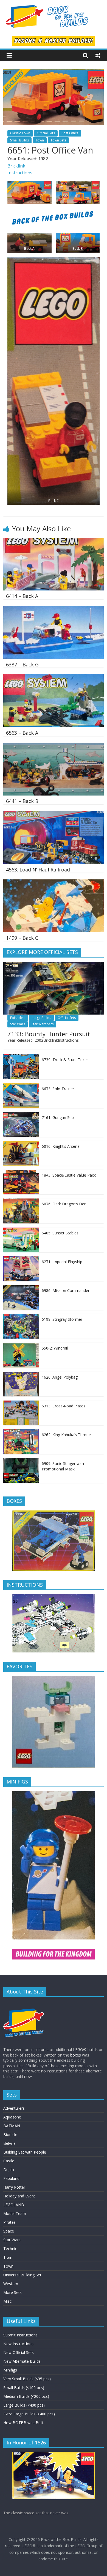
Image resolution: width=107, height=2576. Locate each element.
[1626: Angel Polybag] (21, 1375)
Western (11, 2284)
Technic (10, 2249)
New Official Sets (19, 2352)
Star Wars (18, 1024)
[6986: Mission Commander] (21, 1288)
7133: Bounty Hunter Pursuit (49, 1034)
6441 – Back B (22, 801)
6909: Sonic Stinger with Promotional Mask (63, 1466)
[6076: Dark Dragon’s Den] (21, 1201)
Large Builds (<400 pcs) (24, 2405)
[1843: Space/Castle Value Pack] (21, 1173)
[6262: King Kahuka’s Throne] (21, 1432)
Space (9, 2231)
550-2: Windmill (55, 1348)
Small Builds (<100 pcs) (24, 2388)
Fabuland (11, 2178)
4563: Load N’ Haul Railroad (38, 870)
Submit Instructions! (21, 2335)
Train (8, 2257)
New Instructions (18, 2344)
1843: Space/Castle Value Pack (69, 1175)
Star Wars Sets (43, 1024)
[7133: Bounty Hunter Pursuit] (54, 965)
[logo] (24, 2003)
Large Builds (41, 1018)
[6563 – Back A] (54, 678)
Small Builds (19, 140)
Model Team (15, 2213)
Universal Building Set (22, 2275)
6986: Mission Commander (66, 1290)
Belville (9, 2143)
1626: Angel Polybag (60, 1377)
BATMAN (12, 2126)
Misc (7, 2301)
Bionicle (10, 2135)
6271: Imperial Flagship (62, 1262)
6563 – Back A (22, 733)
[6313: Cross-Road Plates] (21, 1403)
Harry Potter (14, 2187)
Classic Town (20, 133)
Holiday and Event (19, 2196)
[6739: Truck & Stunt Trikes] (21, 1057)
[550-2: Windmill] (21, 1346)
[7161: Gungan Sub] (21, 1115)
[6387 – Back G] (54, 609)
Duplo (9, 2170)
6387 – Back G (22, 664)
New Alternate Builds (22, 2361)
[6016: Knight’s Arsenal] (21, 1144)
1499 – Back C (22, 938)
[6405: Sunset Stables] (21, 1230)
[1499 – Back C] (54, 883)
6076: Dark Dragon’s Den (64, 1204)
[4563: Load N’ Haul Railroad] (54, 814)
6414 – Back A (22, 596)
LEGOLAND (14, 2205)
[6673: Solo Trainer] (21, 1086)
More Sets (12, 2292)
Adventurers (14, 2108)
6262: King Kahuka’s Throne (66, 1435)
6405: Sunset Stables (60, 1233)
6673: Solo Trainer (58, 1089)
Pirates (9, 2222)
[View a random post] (98, 55)
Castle (9, 2161)
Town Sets (58, 140)
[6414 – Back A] (54, 541)
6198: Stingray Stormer (62, 1319)
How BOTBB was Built (23, 2423)
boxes (76, 2055)
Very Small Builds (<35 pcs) (27, 2379)
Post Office (70, 133)
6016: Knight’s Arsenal (61, 1146)
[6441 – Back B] (54, 746)
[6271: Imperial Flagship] (21, 1259)
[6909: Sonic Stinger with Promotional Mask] (21, 1461)
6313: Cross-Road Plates (64, 1406)
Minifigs (10, 2370)
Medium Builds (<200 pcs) (26, 2396)
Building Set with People (25, 2152)
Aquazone (12, 2117)
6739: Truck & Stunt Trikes (65, 1060)
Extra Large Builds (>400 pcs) (29, 2414)
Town (40, 140)
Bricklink (16, 166)
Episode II (18, 1018)
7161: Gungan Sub (58, 1117)
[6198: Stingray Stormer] (21, 1317)
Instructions (20, 173)
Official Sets (46, 133)
